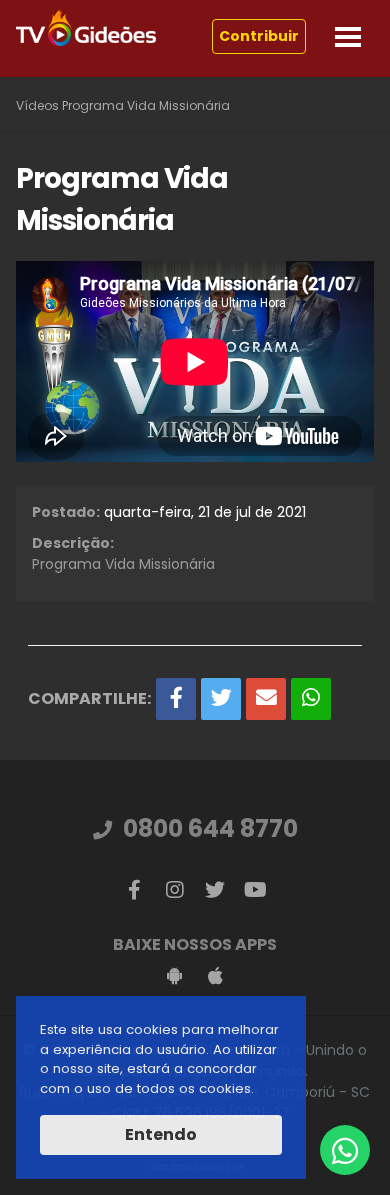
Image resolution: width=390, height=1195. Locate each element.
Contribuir (259, 36)
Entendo (161, 1134)
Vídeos (37, 105)
